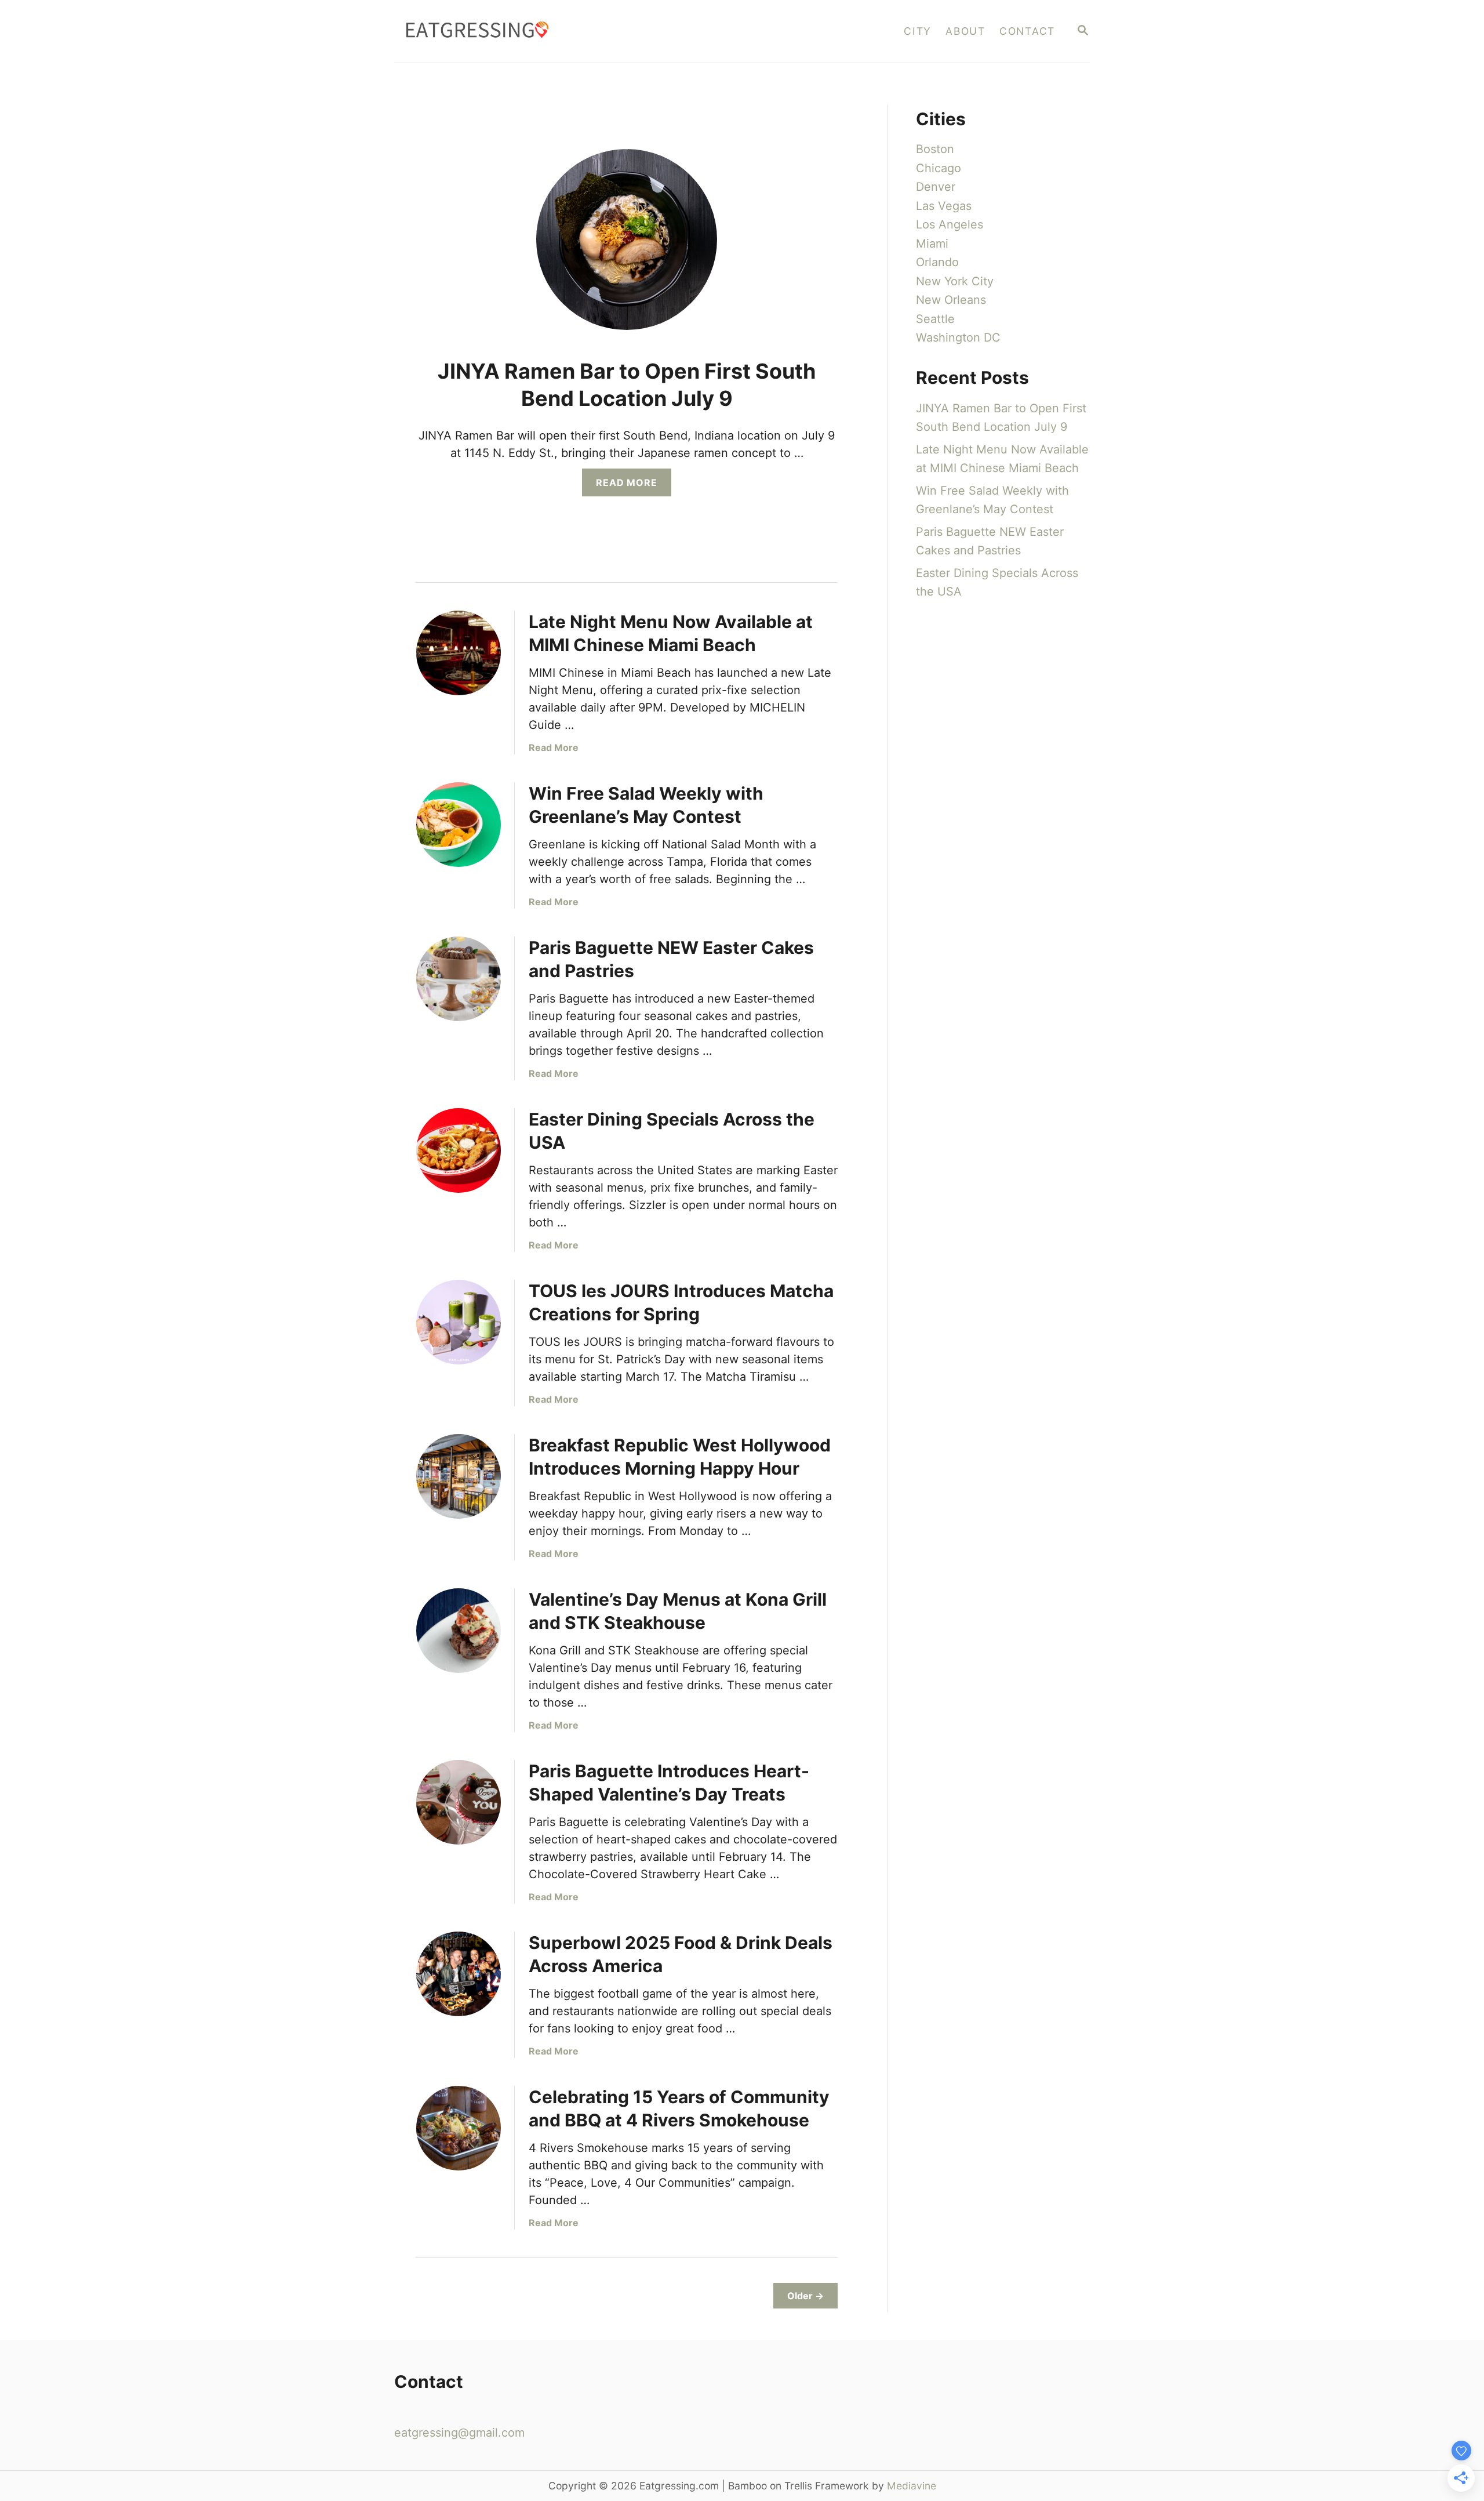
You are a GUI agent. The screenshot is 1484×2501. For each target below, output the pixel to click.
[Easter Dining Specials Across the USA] (459, 1150)
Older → (805, 2296)
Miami (932, 244)
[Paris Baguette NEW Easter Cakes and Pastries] (459, 979)
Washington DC (958, 337)
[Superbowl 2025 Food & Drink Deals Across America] (459, 1974)
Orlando (937, 262)
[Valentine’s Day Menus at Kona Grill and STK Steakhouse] (459, 1631)
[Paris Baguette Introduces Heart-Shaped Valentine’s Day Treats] (459, 1802)
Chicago (939, 168)
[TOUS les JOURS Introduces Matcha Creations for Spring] (459, 1322)
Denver (936, 187)
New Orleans (951, 300)
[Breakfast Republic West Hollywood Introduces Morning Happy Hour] (459, 1476)
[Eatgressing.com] (563, 31)
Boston (935, 149)
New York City (955, 281)
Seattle (935, 319)
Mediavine (912, 2486)
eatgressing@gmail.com (459, 2433)
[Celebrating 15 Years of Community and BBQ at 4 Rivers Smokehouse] (459, 2128)
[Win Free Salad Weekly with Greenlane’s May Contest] (459, 825)
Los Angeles (950, 224)
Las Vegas (944, 206)
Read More (631, 486)
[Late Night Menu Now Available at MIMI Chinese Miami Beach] (459, 653)
